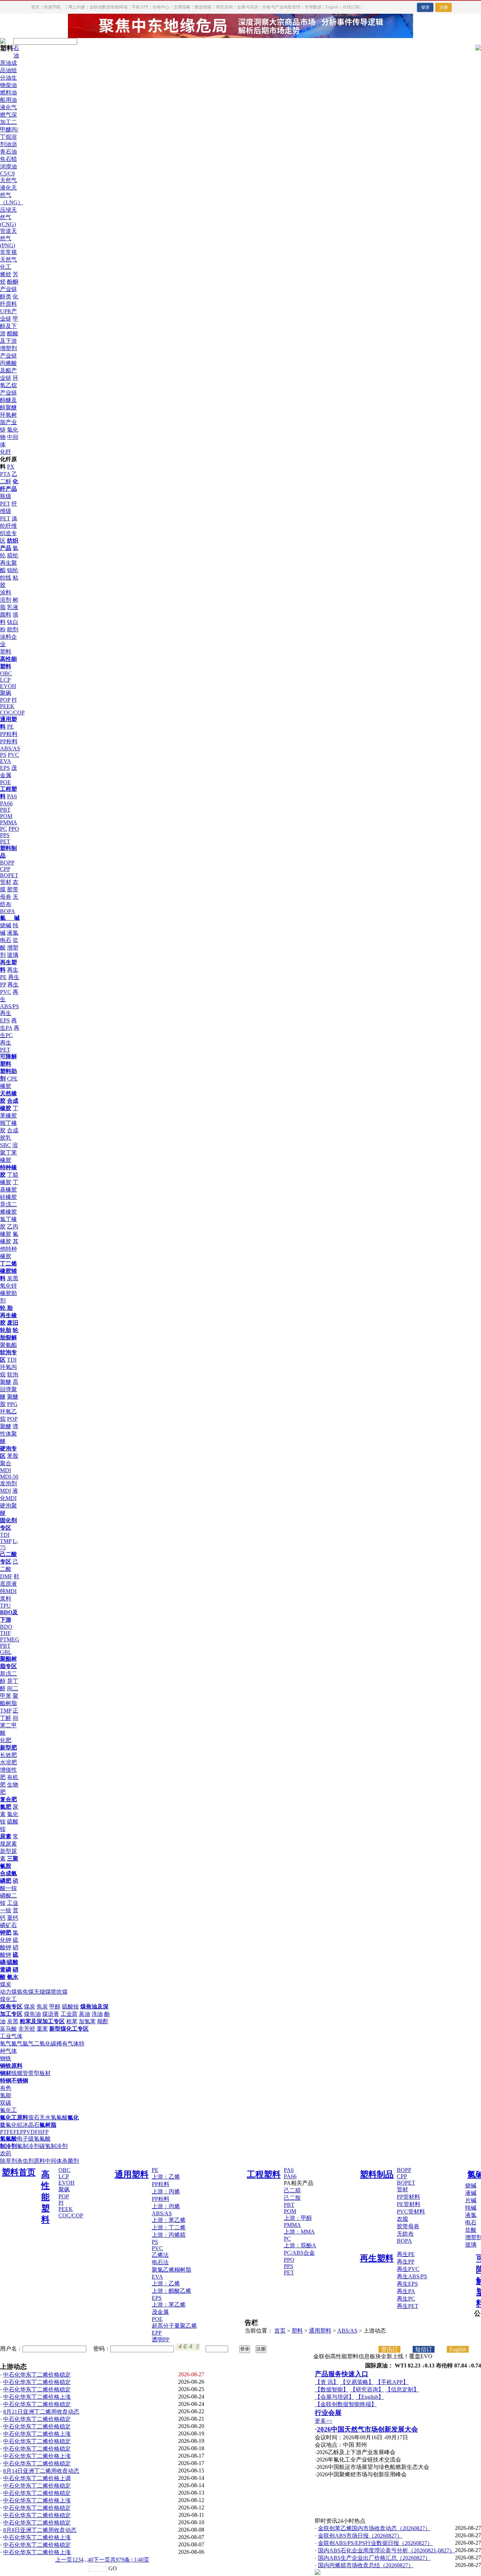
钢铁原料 (11, 2066)
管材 (6, 882)
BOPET (9, 875)
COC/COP (12, 713)
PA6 (12, 796)
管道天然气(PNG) (8, 238)
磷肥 (6, 1881)
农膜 (402, 2219)
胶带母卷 (408, 2226)
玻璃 (13, 955)
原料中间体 (48, 2161)
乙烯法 (160, 2255)
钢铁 (6, 2058)
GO (113, 2568)
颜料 (6, 615)
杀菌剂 (70, 2161)
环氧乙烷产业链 (9, 385)
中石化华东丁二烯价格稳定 (37, 2375)
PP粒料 (9, 734)
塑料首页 (19, 2172)
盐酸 (471, 2230)
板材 (45, 2073)
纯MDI (8, 1591)
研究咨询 (224, 7)
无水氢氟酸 (54, 2117)
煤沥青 (51, 2014)
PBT (5, 810)
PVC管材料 (411, 2212)
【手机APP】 (392, 2382)
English (332, 7)
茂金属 (160, 2312)
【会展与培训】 (335, 2397)
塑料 (6, 652)
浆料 (6, 1599)
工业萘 (69, 2014)
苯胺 (13, 1456)
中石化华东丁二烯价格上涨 (37, 2397)
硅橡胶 (8, 1197)
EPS (5, 768)
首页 (35, 7)
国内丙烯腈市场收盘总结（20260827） (366, 2565)
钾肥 (6, 1933)
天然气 (8, 180)
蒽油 (85, 2014)
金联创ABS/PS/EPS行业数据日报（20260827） (375, 2543)
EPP (157, 2333)
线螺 (17, 2073)
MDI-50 (9, 1477)
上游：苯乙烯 (169, 2220)
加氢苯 (87, 2021)
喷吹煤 (59, 1992)
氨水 (13, 1977)
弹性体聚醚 (9, 1434)
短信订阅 (424, 2349)
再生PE (406, 2254)
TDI (12, 1360)
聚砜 (6, 693)
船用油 (8, 100)
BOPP (7, 863)
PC (4, 829)
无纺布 (405, 2234)
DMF (6, 1576)
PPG (12, 1404)
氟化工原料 (14, 2117)
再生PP (406, 2262)
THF (5, 1633)
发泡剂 (8, 1483)
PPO (14, 829)
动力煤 (8, 1992)
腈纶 (13, 555)
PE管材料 (409, 2204)
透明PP (161, 2339)
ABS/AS (10, 748)
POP (5, 700)
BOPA (8, 911)
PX (11, 467)
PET (5, 841)
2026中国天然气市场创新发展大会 (367, 2429)
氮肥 (6, 1807)
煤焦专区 (11, 2007)
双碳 (6, 2103)
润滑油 (8, 166)
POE (5, 782)
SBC (5, 1145)
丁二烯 (8, 1264)
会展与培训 (248, 7)
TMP (6, 1541)
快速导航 (52, 7)
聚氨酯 (8, 1345)
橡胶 (6, 1086)
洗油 (97, 2014)
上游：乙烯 (166, 2177)
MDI (5, 1491)
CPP (5, 869)
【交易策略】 (357, 2382)
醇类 (6, 296)
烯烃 (6, 274)
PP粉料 (9, 741)
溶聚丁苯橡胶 (9, 1153)
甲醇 (55, 2007)
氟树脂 (48, 2125)
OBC (6, 673)
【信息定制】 (402, 2389)
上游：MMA (299, 2232)
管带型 (31, 2073)
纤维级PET (9, 511)
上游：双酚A (300, 2245)
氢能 (6, 2095)
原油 (6, 63)
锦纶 (13, 570)
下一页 (102, 2560)
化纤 (6, 452)
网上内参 (77, 7)
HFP (43, 2132)
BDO (6, 1627)
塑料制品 (377, 2174)
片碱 (471, 2200)
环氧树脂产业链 (8, 422)
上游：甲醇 (298, 2218)
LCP (5, 680)
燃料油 (8, 92)
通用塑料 (132, 2174)
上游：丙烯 (166, 2191)
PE (10, 727)
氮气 (17, 2044)
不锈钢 (20, 2080)
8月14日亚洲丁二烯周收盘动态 (41, 2471)
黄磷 (6, 1970)
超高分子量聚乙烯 (174, 2326)
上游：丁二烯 (169, 2227)
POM (6, 816)
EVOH (8, 686)
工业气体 (11, 2036)
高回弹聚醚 (9, 1389)
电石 (6, 940)
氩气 (28, 2044)
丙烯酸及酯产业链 (8, 370)
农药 (6, 2153)
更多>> (324, 2421)
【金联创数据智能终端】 (346, 2404)
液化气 (8, 107)
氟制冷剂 (28, 2146)
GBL (6, 1652)
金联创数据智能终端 (108, 7)
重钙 (13, 1918)
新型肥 (8, 1748)
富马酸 (8, 2029)
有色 (6, 2088)
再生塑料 (377, 2258)
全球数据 (313, 7)
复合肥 (8, 1799)
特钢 (6, 2080)
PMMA (8, 822)
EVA (5, 761)
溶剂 (6, 600)
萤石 (34, 2117)
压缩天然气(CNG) (8, 217)
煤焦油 (32, 2014)
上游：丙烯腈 (169, 2235)
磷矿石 (8, 1925)
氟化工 (8, 2110)
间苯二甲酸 (9, 1725)
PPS (5, 835)
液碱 (471, 2193)
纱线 (6, 578)
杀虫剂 (25, 2161)
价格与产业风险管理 (281, 7)
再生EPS (407, 2284)
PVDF (31, 2132)
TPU (5, 1606)
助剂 (13, 629)
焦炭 (42, 2007)
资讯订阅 (389, 2349)
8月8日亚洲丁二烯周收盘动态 (40, 2530)
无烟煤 (42, 1992)
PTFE (7, 2132)
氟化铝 (14, 2125)
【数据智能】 (332, 2389)
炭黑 (13, 1278)
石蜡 (11, 159)
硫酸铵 (70, 2007)
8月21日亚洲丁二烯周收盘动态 (41, 2412)
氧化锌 (8, 1286)
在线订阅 (351, 7)
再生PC (406, 2299)
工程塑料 (264, 2174)
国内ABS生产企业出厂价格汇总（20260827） (374, 2558)
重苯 (42, 2029)
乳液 (13, 607)
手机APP (140, 7)
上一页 (64, 2560)
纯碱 (471, 2208)
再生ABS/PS (412, 2276)
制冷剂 (8, 2146)
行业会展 (328, 2413)
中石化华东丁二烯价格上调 (37, 2478)
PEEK (7, 706)
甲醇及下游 (9, 326)
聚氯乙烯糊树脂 (171, 2270)
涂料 (6, 592)
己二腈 (292, 2190)
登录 (425, 7)
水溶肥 (8, 1762)
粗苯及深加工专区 (42, 2021)
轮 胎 (6, 1308)
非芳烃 (27, 2029)
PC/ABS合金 (299, 2253)
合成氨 (8, 1873)
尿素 (6, 1836)
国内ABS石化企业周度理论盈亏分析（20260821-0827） (386, 2550)
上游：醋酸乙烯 (171, 2291)
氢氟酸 (8, 2139)
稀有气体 (68, 2044)
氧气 (6, 2044)
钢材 (6, 2073)
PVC (13, 755)
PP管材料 (408, 2197)
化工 (6, 267)
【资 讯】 (327, 2382)
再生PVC (408, 2269)
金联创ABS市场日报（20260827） (360, 2536)
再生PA (406, 2291)
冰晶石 (31, 2125)
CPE (12, 1079)
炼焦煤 (25, 1992)
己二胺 (292, 2198)
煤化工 (8, 1999)
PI (14, 700)
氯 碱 (10, 918)
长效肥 (8, 1755)
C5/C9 (7, 174)
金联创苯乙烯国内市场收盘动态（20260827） (374, 2528)
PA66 (6, 803)
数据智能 (203, 7)
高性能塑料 (45, 2197)
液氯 (13, 933)
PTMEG (10, 1639)
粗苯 (72, 2021)
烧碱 (6, 925)
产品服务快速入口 (342, 2374)
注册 (444, 7)
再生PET (408, 2306)
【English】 (370, 2397)
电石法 (160, 2262)
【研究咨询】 (367, 2389)
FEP (18, 2132)
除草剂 (8, 2161)
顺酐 (103, 2021)
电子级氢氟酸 (34, 2139)
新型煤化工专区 (69, 2029)
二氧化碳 (45, 2044)
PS (3, 755)
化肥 (6, 1740)
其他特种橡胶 (9, 1249)
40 (90, 2560)
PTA (5, 474)
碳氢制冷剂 (54, 2146)
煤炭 (6, 1984)
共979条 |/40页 (130, 2560)
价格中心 (161, 7)
